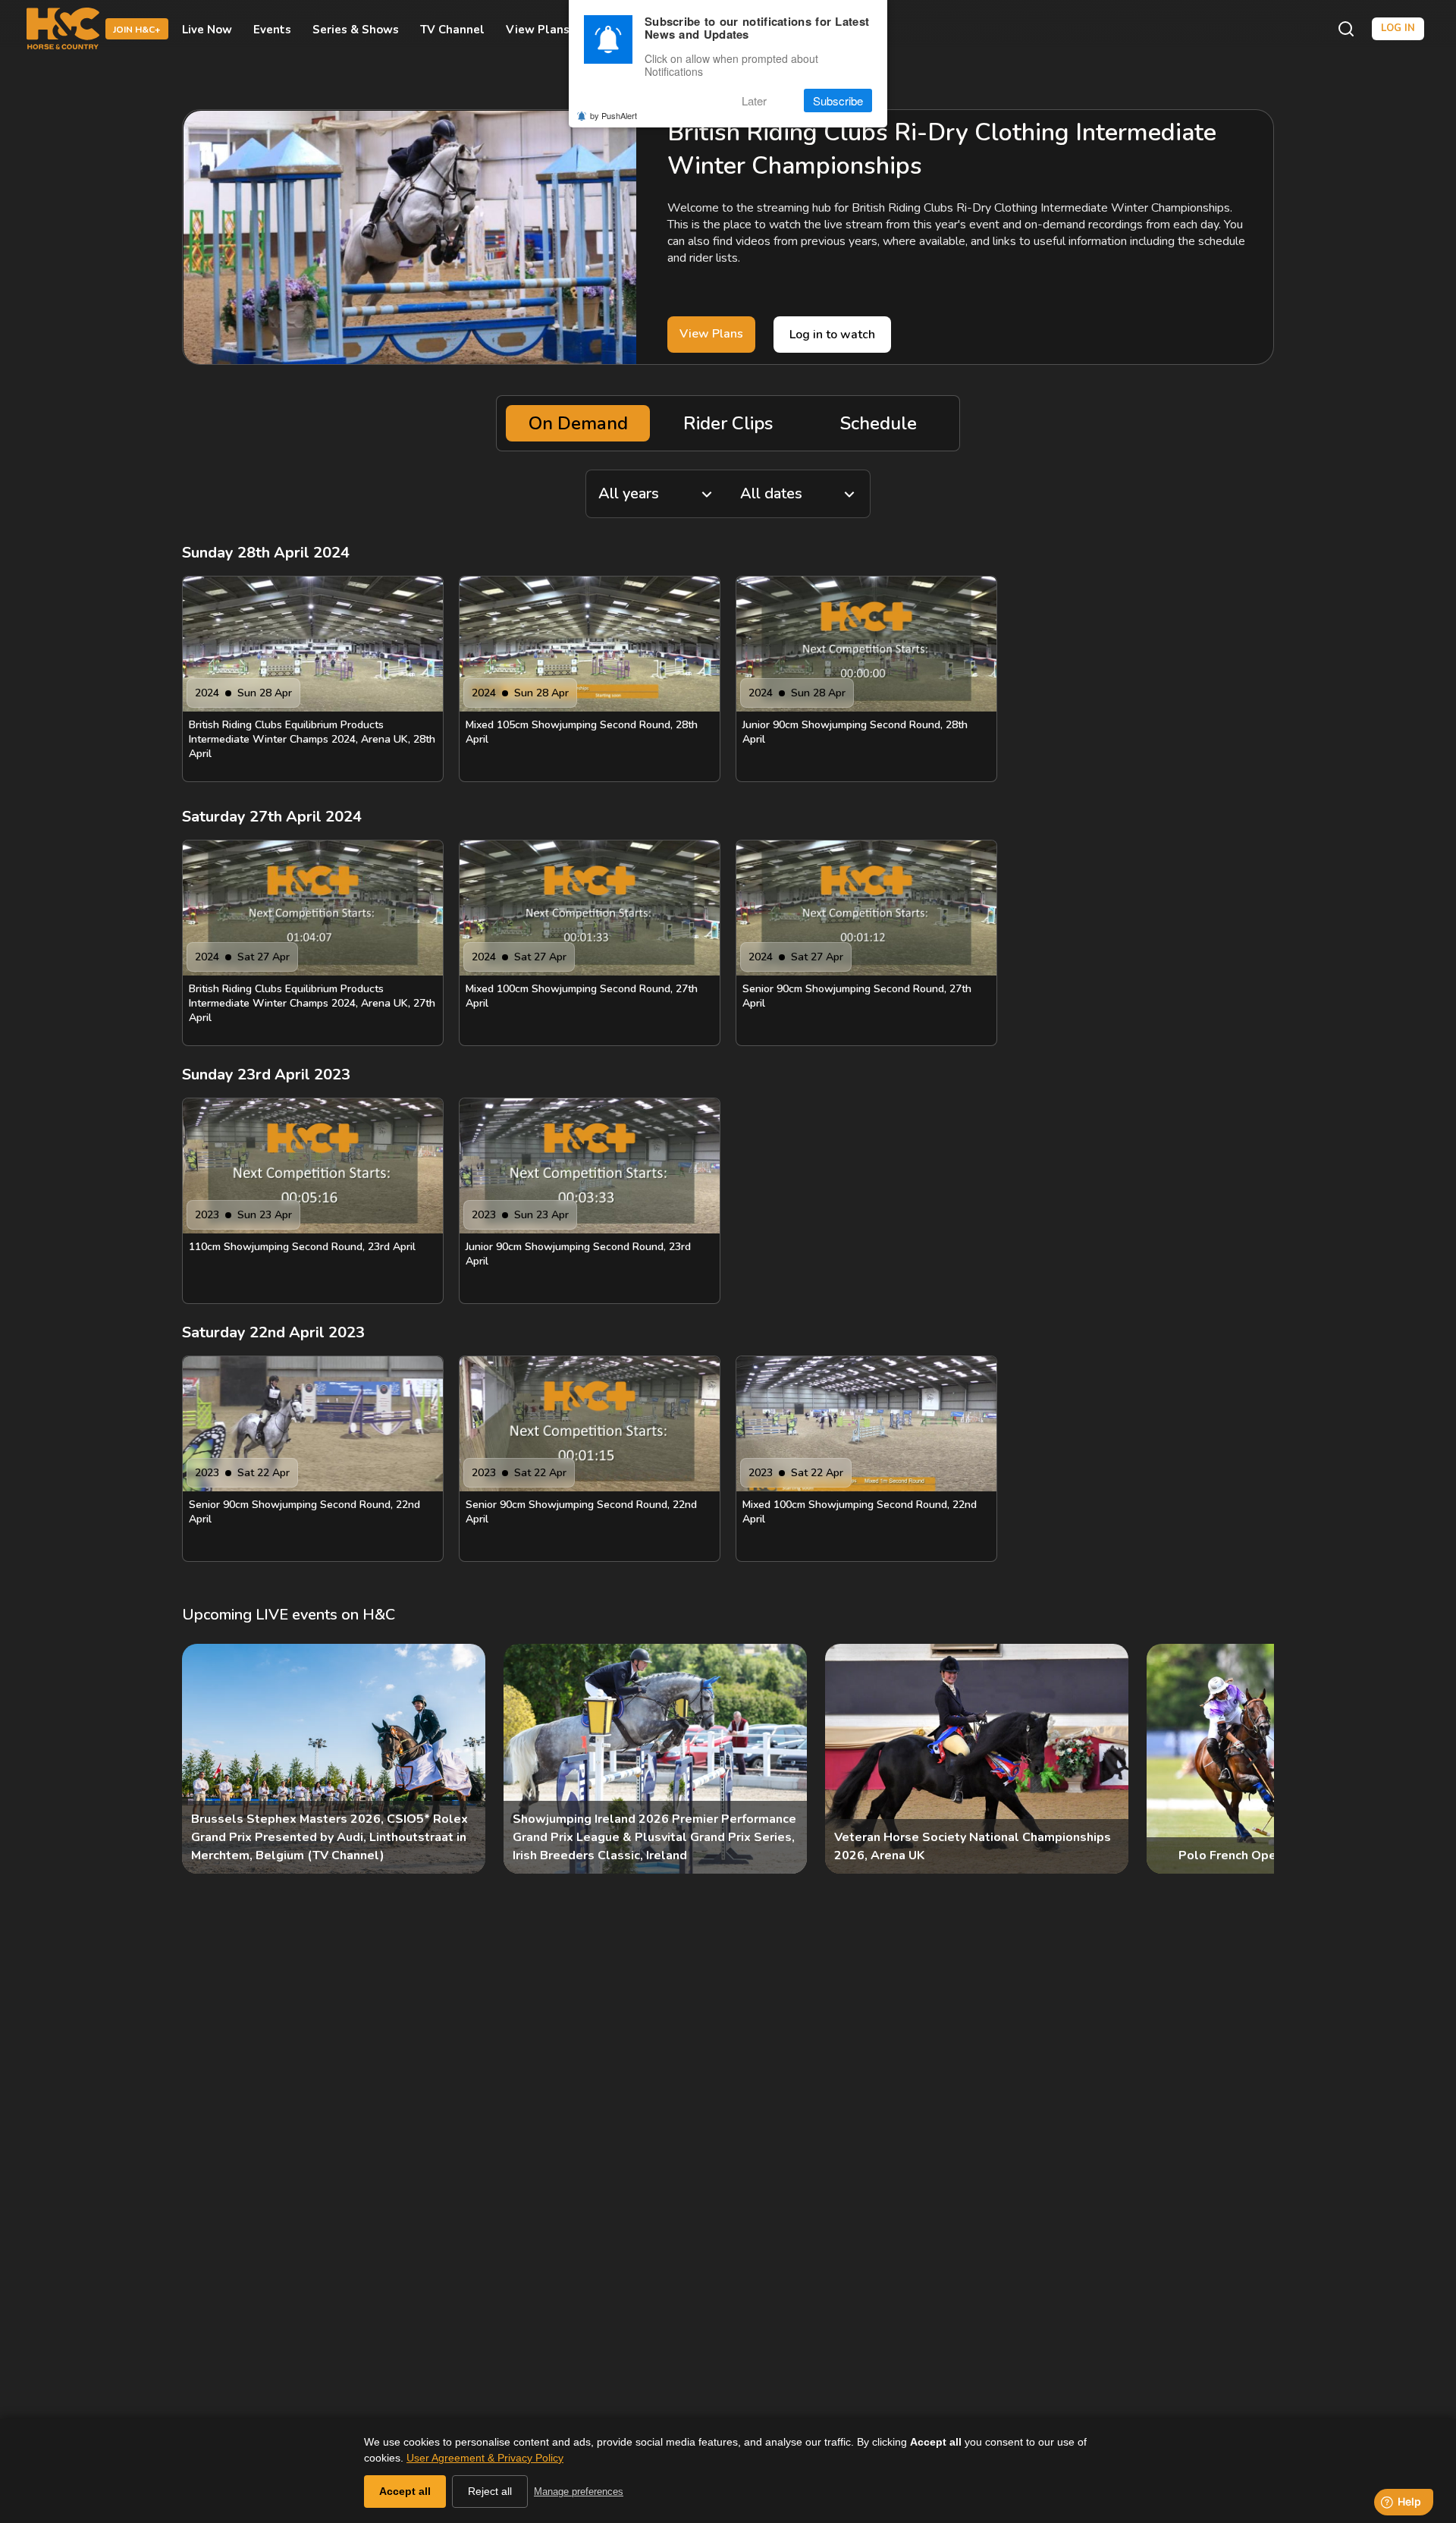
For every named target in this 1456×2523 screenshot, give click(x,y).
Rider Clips (728, 423)
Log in (1398, 28)
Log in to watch (832, 335)
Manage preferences (579, 2492)
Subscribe (838, 101)
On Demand (578, 423)
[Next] (1250, 1759)
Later (754, 101)
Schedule (879, 423)
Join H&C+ (137, 30)
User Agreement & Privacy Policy (485, 2458)
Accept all (405, 2491)
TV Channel (452, 29)
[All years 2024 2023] (657, 494)
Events (272, 29)
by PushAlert (613, 115)
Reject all (490, 2491)
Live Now (207, 29)
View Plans (538, 29)
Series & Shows (356, 29)
